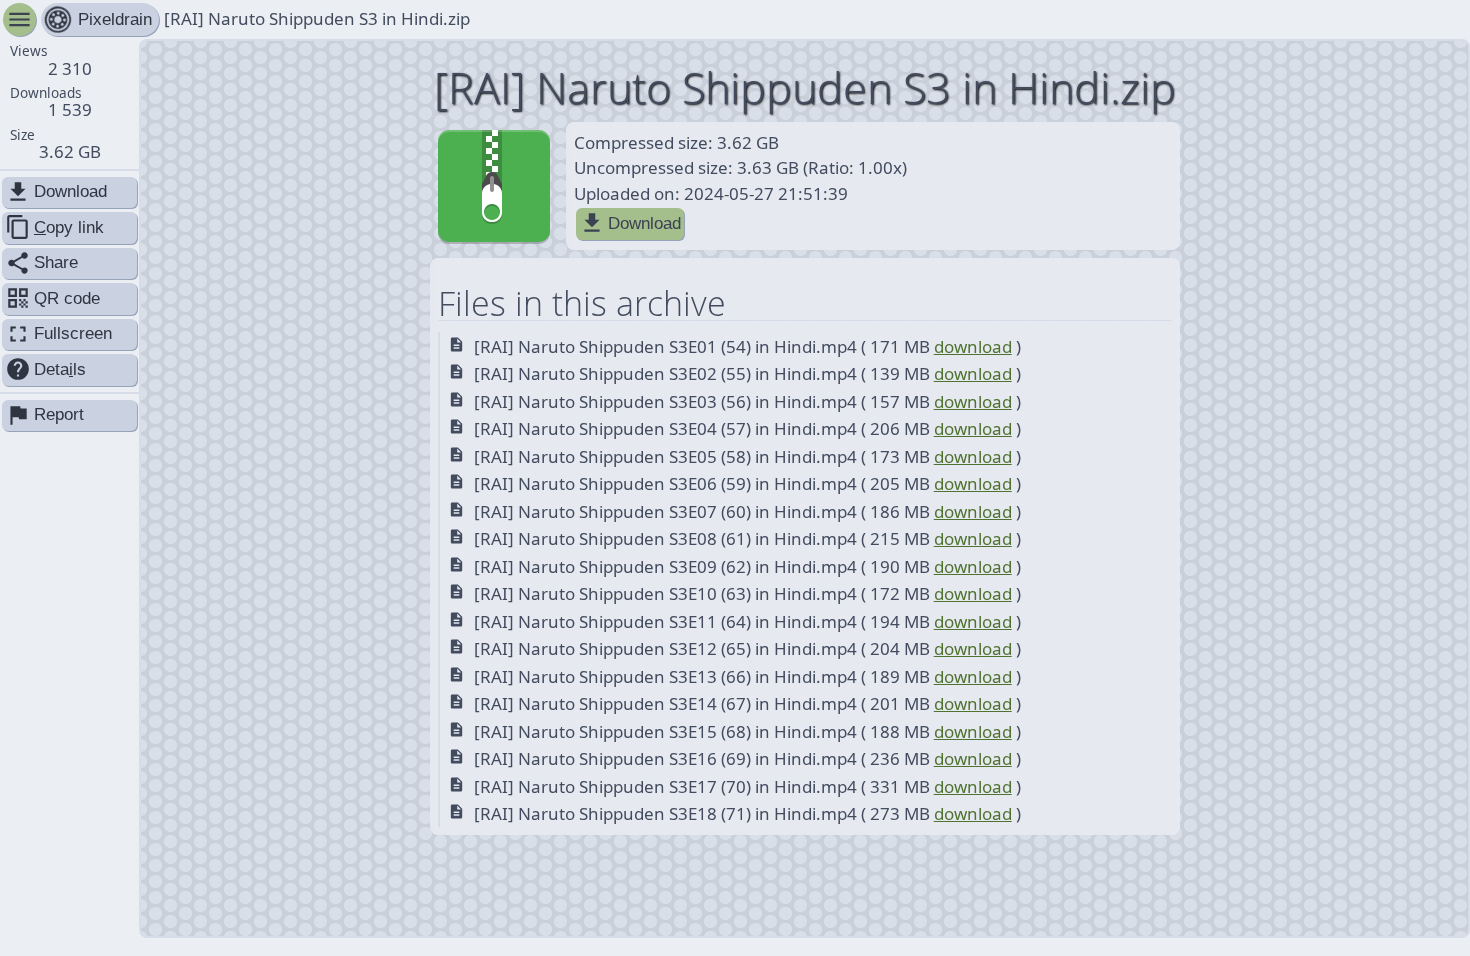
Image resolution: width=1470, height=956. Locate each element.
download (973, 346)
